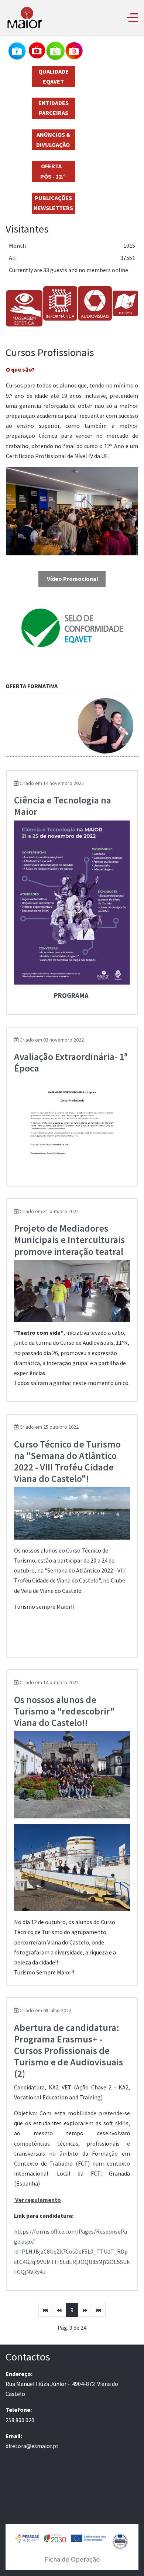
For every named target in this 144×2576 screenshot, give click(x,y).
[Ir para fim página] (99, 2310)
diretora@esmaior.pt (32, 2446)
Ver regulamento (38, 2200)
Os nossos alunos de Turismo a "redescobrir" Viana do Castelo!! (64, 1711)
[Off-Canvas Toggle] (132, 17)
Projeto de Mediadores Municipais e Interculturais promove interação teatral (69, 1240)
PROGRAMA (72, 996)
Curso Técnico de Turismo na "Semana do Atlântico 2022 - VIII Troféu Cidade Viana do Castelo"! (67, 1461)
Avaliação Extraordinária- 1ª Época (71, 1062)
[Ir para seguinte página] (85, 2310)
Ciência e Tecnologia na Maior (63, 806)
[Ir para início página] (45, 2310)
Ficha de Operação (72, 2559)
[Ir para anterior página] (59, 2310)
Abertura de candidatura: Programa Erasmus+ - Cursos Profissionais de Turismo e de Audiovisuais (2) (68, 2051)
